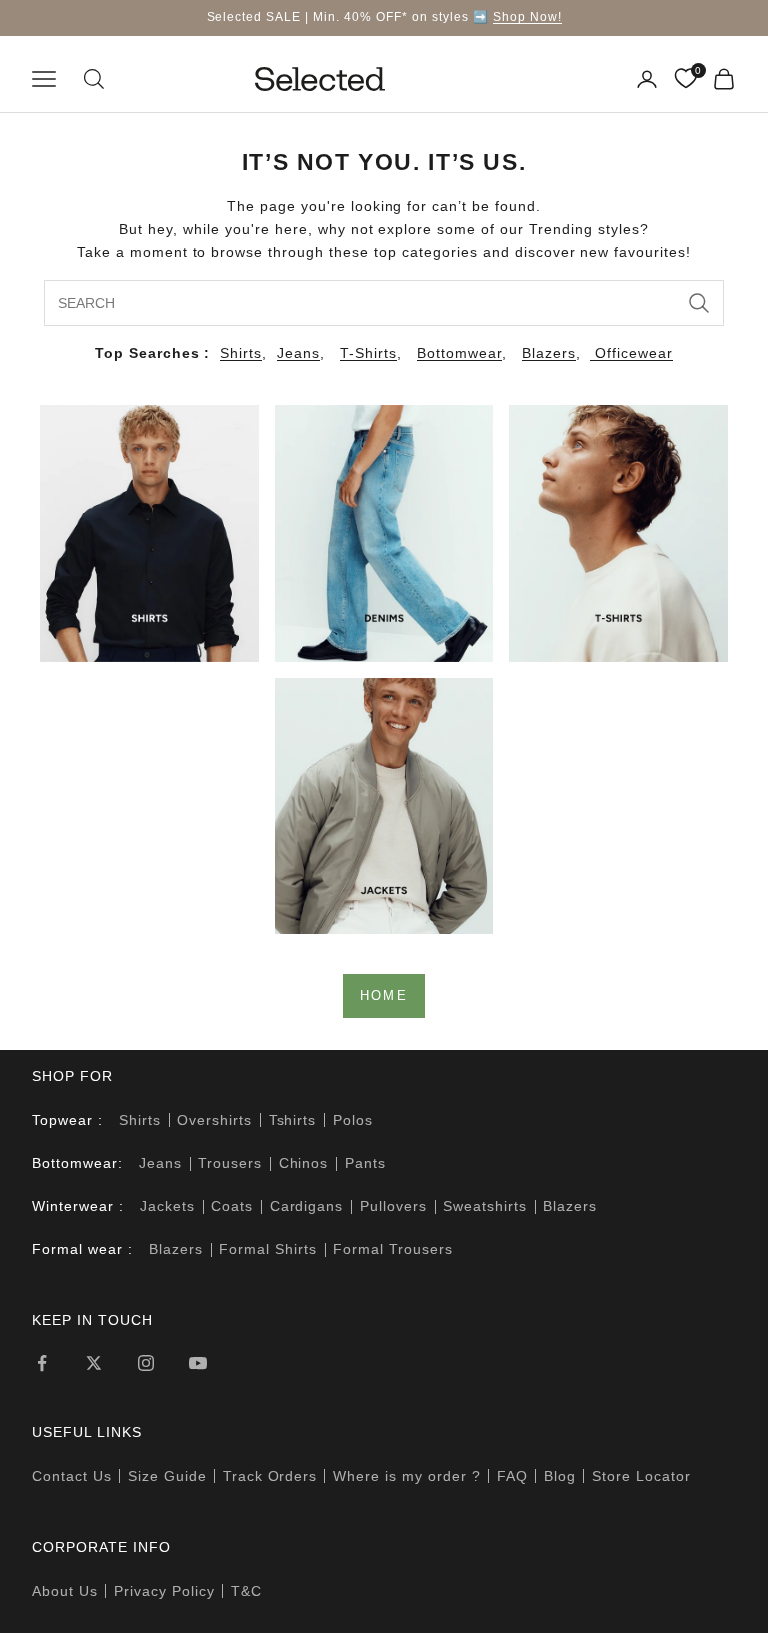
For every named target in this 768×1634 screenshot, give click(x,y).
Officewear (631, 353)
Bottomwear (459, 353)
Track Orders (270, 1476)
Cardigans (307, 1206)
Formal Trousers (393, 1249)
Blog (560, 1476)
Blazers (549, 353)
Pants (365, 1163)
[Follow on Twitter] (94, 1363)
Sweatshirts (485, 1206)
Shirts (241, 353)
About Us (65, 1591)
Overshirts (214, 1120)
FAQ (512, 1476)
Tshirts (293, 1120)
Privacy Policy (164, 1591)
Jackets (167, 1206)
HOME (384, 995)
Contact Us (72, 1476)
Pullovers (393, 1206)
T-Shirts (368, 353)
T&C (246, 1591)
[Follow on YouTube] (198, 1363)
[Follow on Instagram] (146, 1363)
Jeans (298, 353)
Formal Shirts (268, 1249)
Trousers (230, 1163)
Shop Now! (527, 17)
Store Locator (641, 1476)
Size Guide (167, 1476)
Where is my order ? (407, 1476)
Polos (353, 1120)
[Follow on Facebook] (42, 1363)
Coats (232, 1206)
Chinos (304, 1163)
